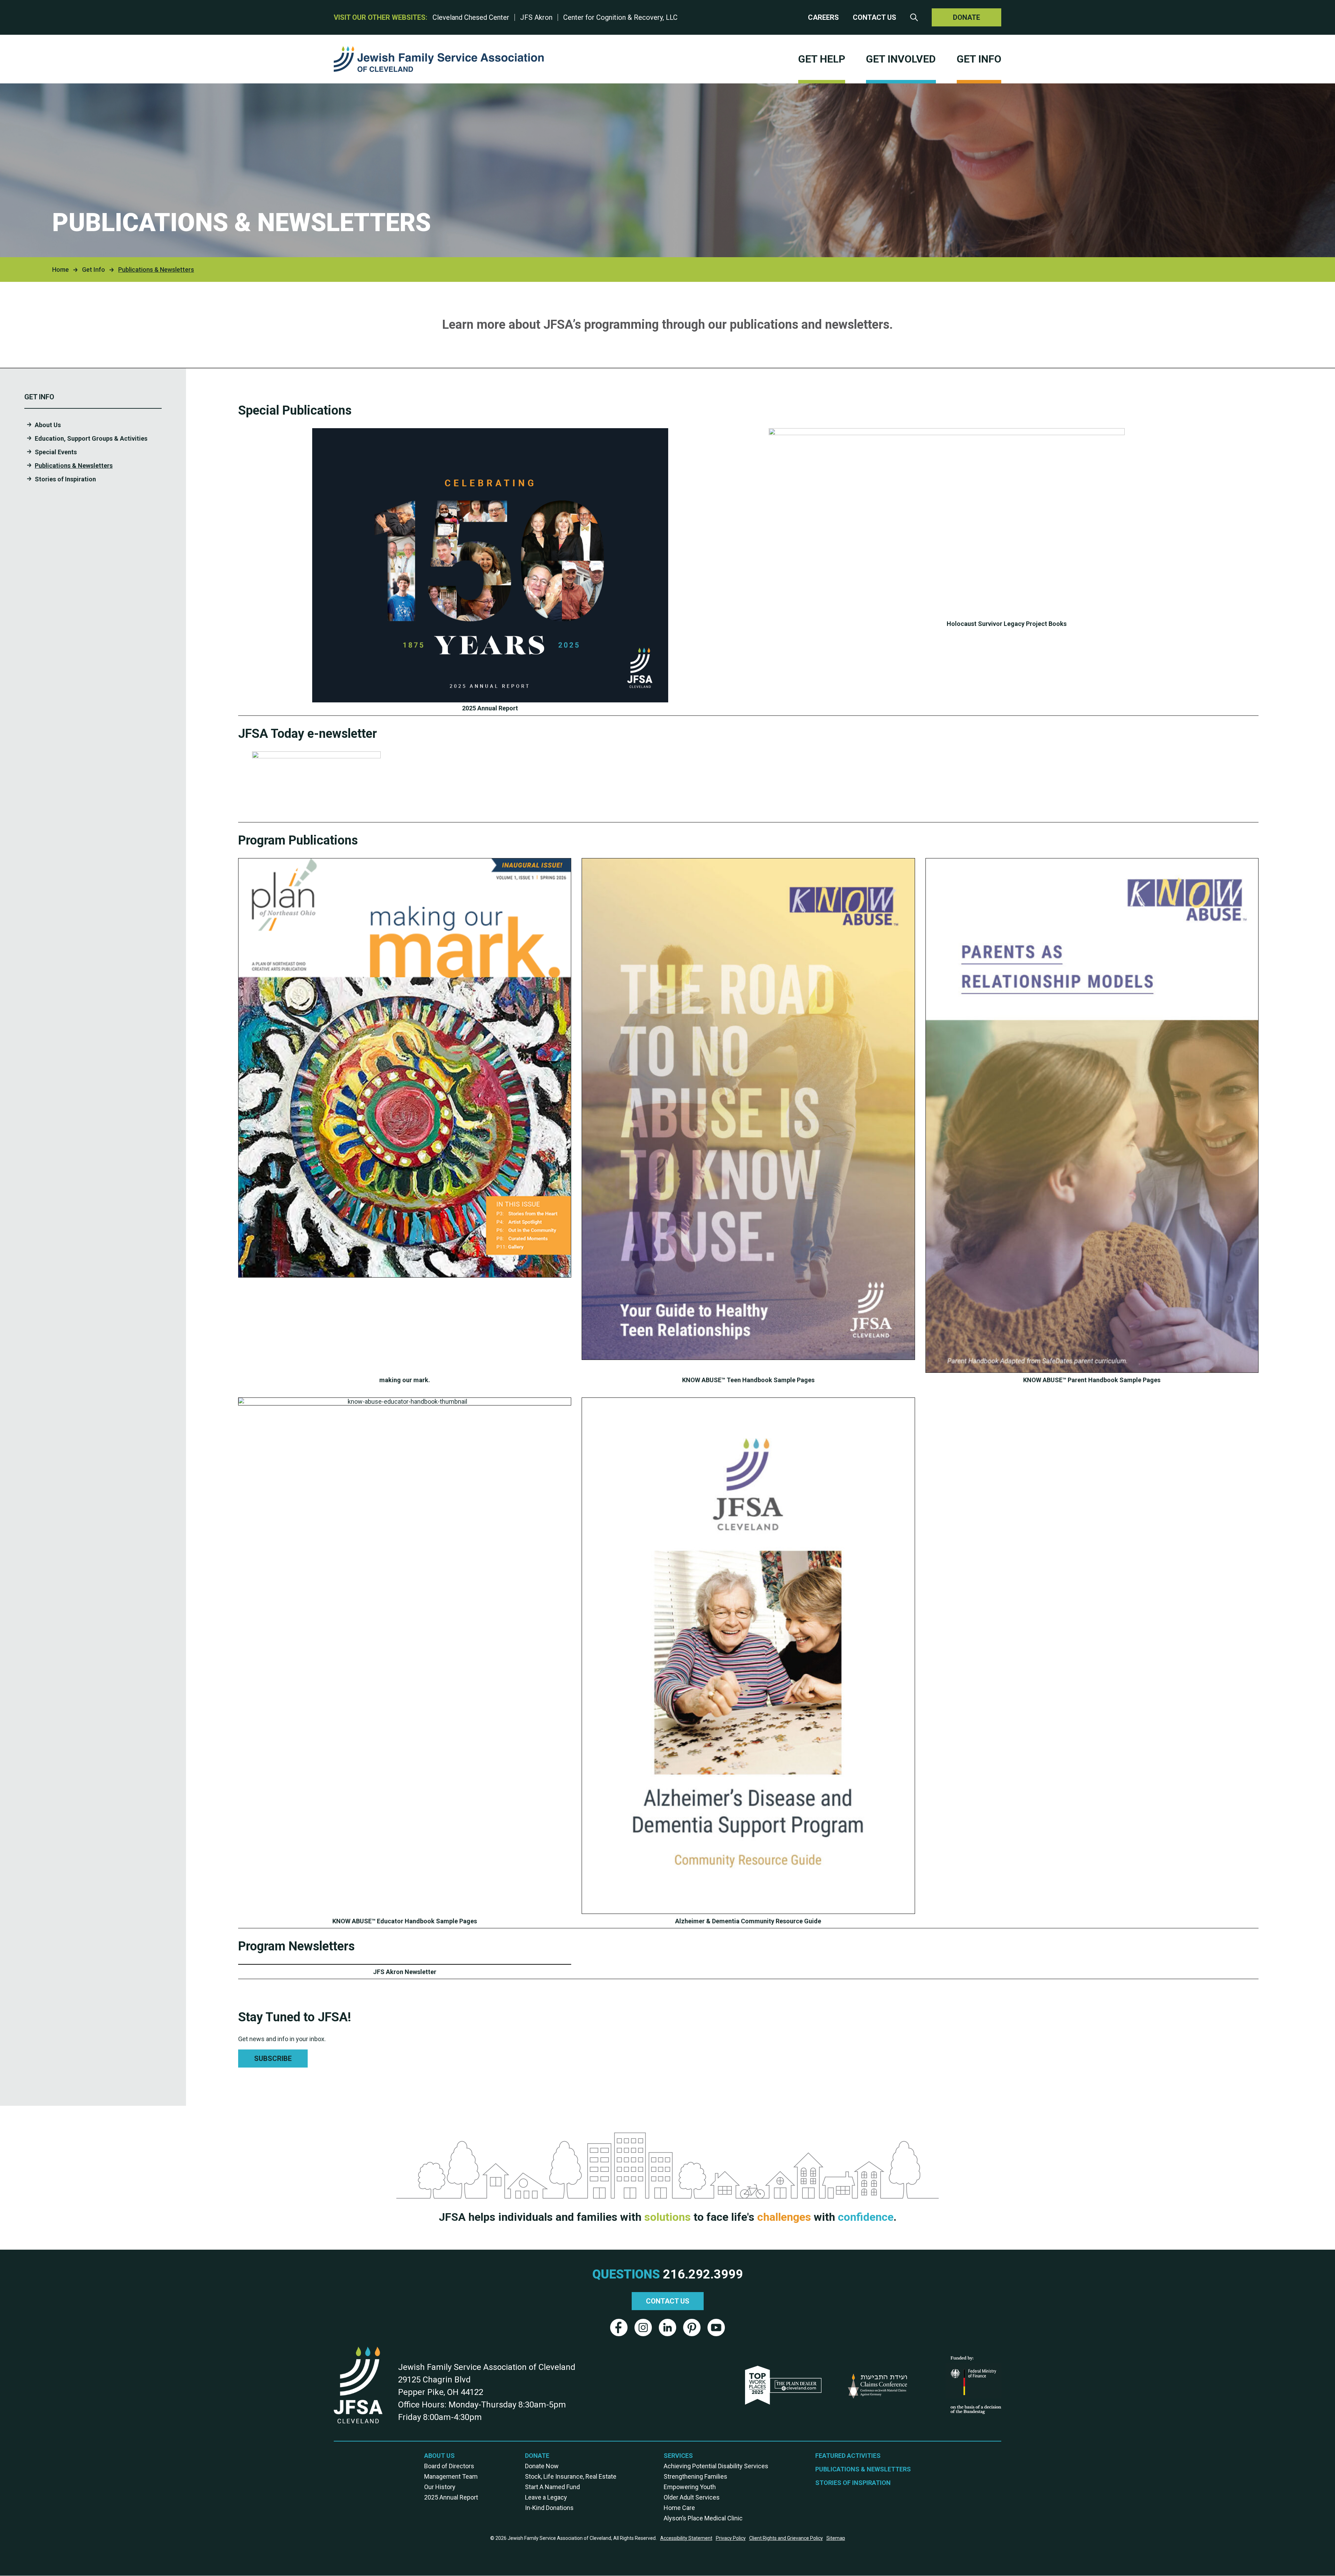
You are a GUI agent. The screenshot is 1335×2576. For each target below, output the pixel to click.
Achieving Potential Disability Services (716, 2466)
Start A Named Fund (552, 2487)
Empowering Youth (690, 2487)
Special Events (56, 452)
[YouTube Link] (716, 2328)
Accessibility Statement (686, 2538)
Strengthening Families (695, 2476)
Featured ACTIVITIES (848, 2456)
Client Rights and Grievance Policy (786, 2538)
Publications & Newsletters (74, 466)
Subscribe (273, 2059)
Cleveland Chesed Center (471, 17)
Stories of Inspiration (65, 479)
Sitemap (836, 2538)
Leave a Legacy (546, 2497)
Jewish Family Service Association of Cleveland (439, 59)
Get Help (822, 59)
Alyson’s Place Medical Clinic (703, 2518)
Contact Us (875, 17)
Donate (966, 17)
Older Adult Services (692, 2497)
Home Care (679, 2508)
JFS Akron (536, 17)
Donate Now (542, 2466)
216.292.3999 (703, 2274)
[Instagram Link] (643, 2328)
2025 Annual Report (451, 2497)
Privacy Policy (731, 2538)
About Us (48, 425)
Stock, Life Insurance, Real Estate (571, 2476)
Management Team (451, 2476)
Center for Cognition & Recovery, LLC (620, 17)
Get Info (979, 59)
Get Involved (901, 59)
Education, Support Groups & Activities (91, 438)
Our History (440, 2487)
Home (60, 270)
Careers (823, 17)
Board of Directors (449, 2466)
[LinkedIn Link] (667, 2328)
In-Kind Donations (549, 2508)
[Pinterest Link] (692, 2328)
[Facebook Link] (619, 2328)
